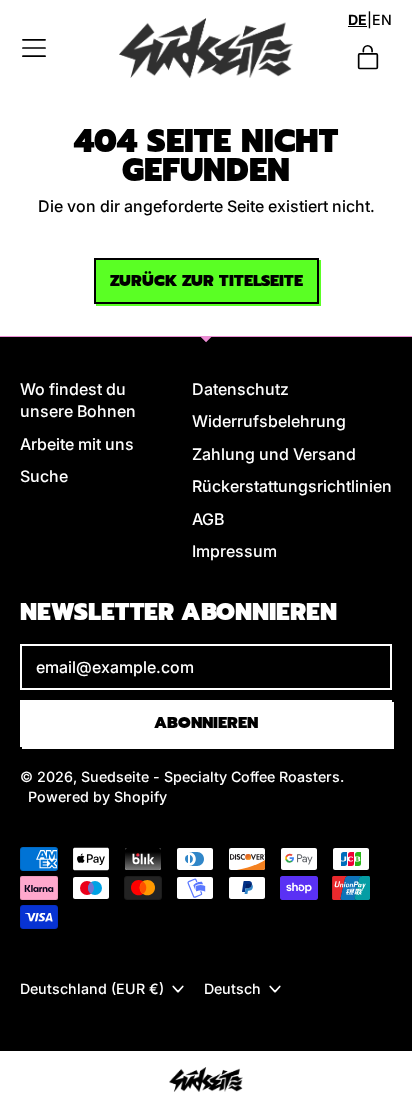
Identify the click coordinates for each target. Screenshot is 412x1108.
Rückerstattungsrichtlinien (292, 486)
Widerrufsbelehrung (269, 421)
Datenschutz (240, 389)
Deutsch (232, 988)
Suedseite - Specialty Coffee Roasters (210, 776)
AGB (208, 519)
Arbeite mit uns (77, 444)
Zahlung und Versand (274, 454)
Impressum (234, 551)
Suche (44, 476)
